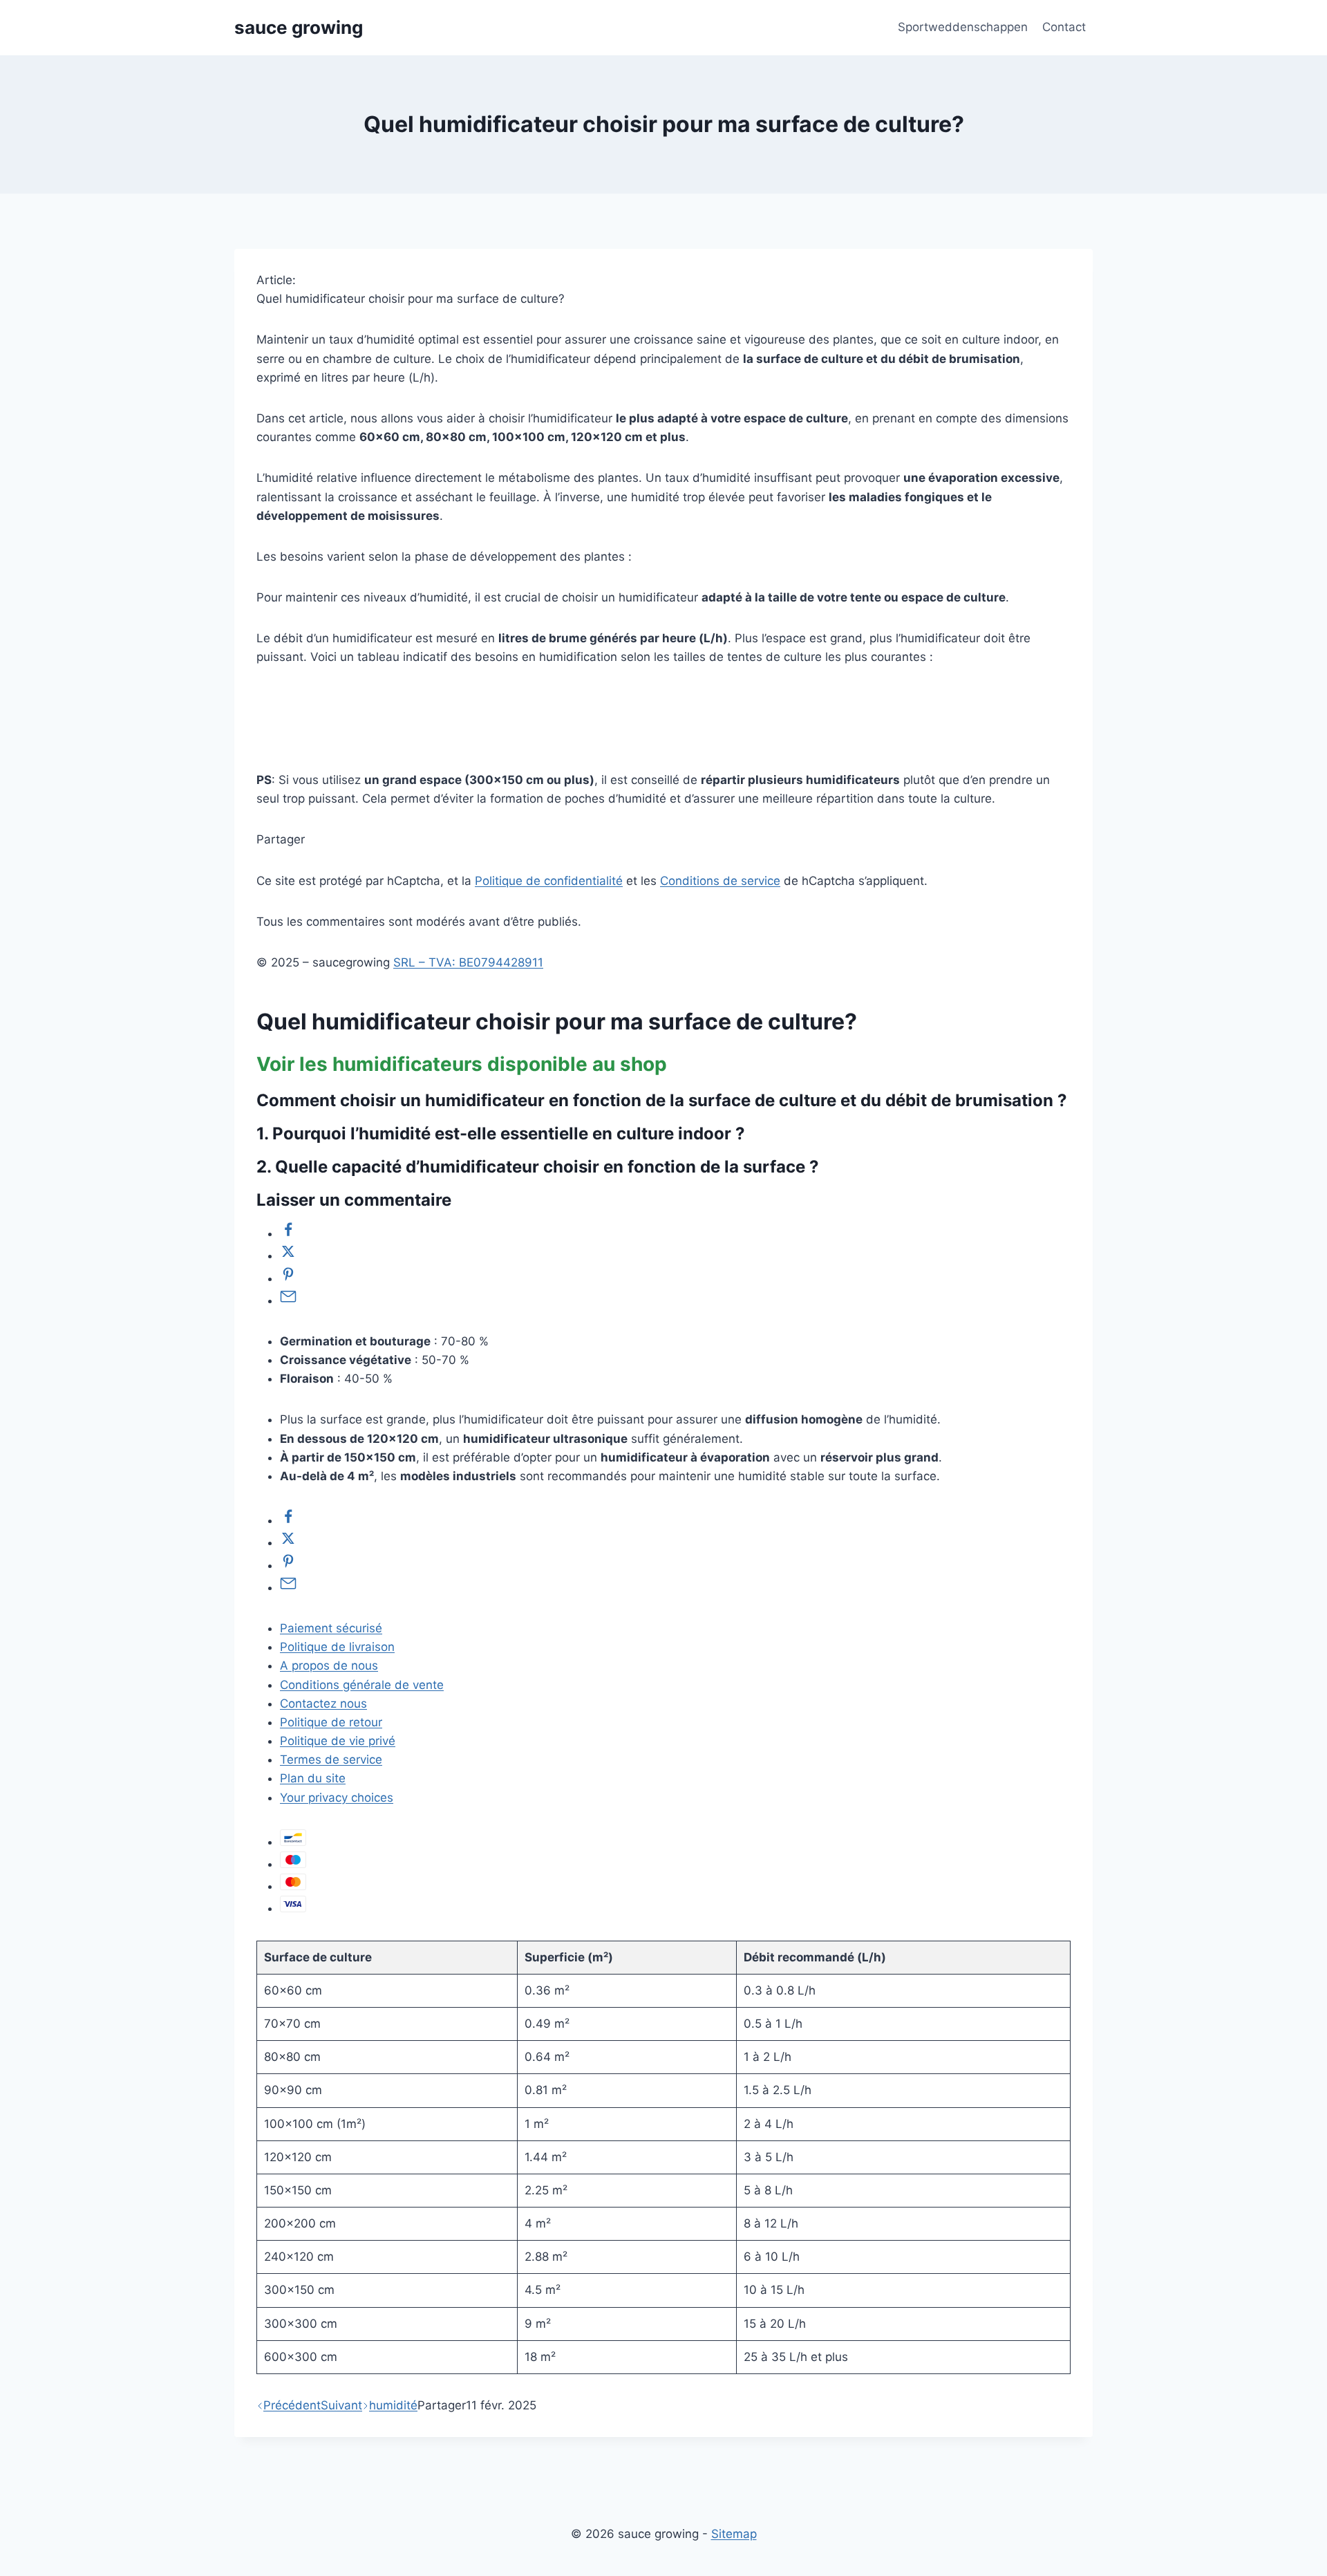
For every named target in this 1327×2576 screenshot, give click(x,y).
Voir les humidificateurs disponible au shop (462, 1064)
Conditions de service (720, 881)
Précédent (292, 2405)
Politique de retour (331, 1722)
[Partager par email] (288, 1300)
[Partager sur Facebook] (288, 1233)
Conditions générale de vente (362, 1685)
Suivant (341, 2405)
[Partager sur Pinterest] (288, 1278)
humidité (393, 2405)
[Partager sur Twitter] (288, 1256)
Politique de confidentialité (549, 881)
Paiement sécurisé (331, 1628)
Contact (1064, 27)
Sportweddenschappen (963, 27)
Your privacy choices (337, 1798)
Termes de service (331, 1760)
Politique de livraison (337, 1647)
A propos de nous (329, 1665)
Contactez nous (323, 1704)
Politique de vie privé (338, 1741)
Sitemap (734, 2534)
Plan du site (313, 1778)
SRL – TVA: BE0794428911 (468, 962)
